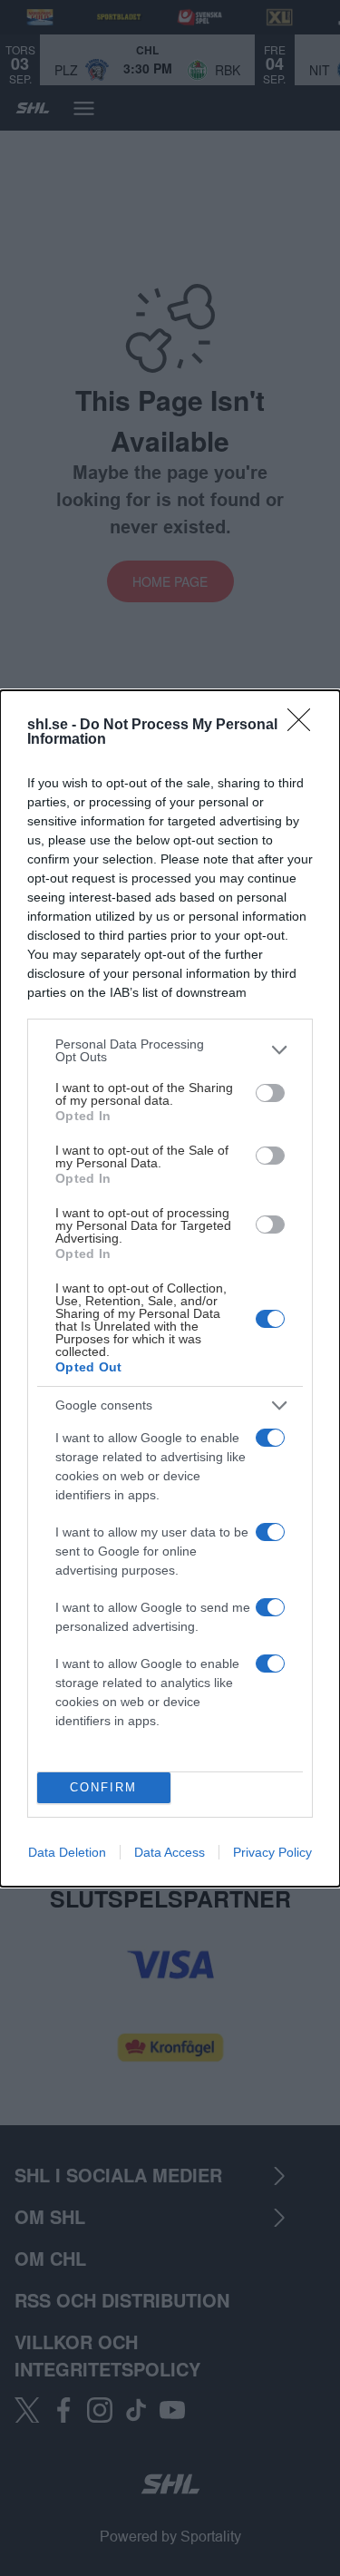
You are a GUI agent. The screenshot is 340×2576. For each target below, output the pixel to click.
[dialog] (170, 1288)
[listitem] (170, 1050)
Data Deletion (67, 1852)
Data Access (170, 1852)
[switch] (270, 1093)
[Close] (305, 726)
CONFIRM (103, 1787)
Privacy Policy (272, 1852)
